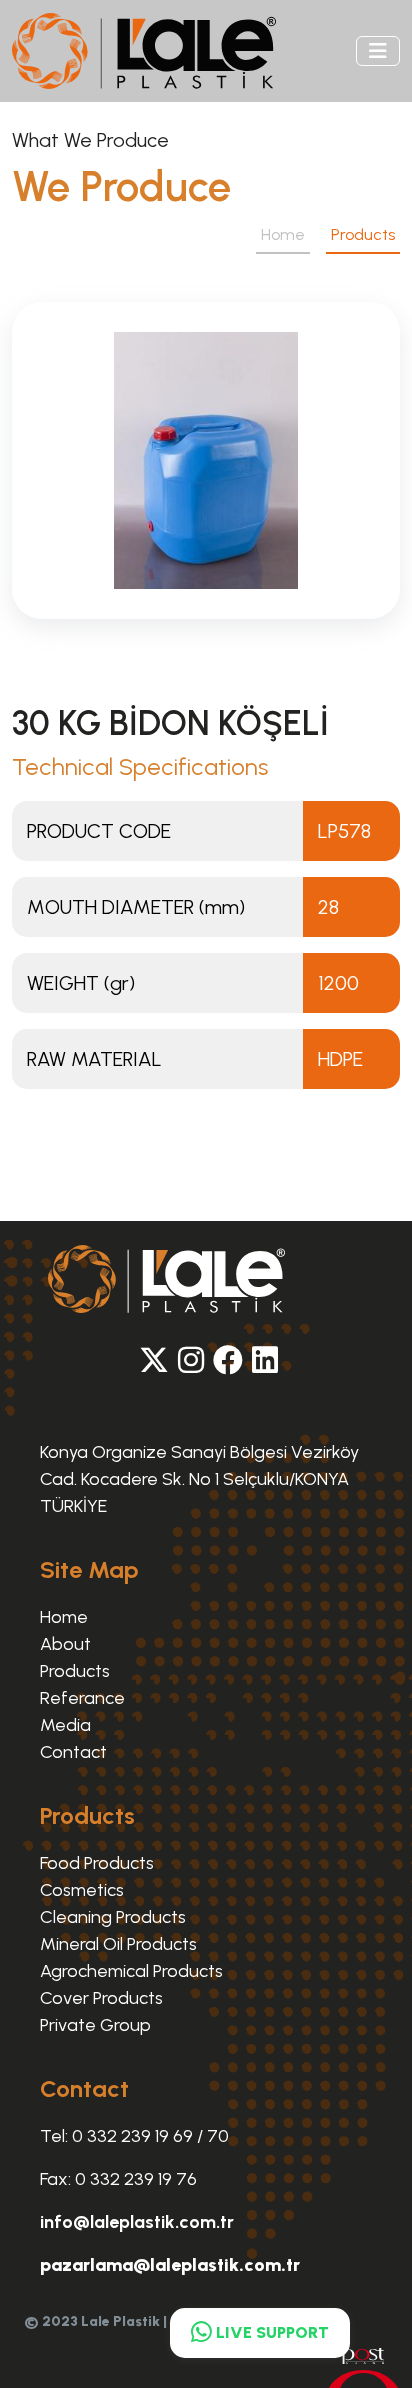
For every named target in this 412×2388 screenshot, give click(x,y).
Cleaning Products (113, 1917)
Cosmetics (82, 1890)
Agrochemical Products (131, 1971)
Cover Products (101, 1998)
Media (65, 1725)
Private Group (95, 2025)
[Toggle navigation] (378, 51)
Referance (82, 1698)
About (65, 1644)
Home (283, 234)
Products (75, 1671)
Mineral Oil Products (118, 1944)
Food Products (97, 1863)
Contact (73, 1752)
